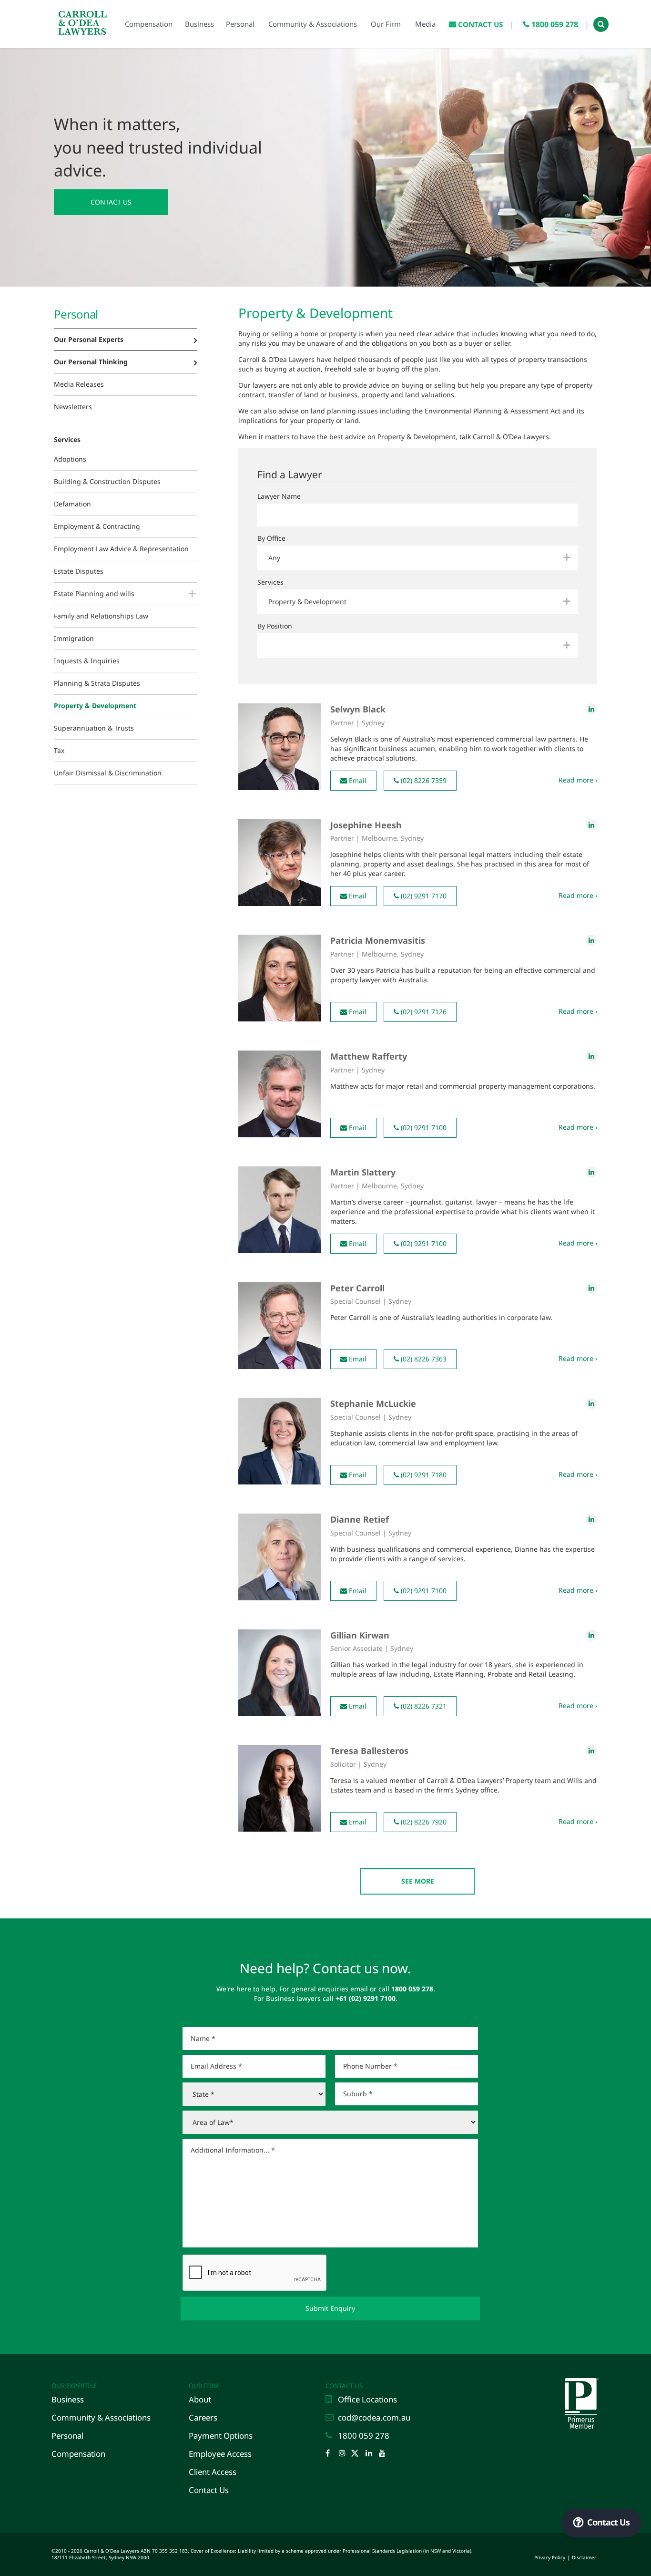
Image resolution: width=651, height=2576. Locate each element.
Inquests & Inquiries (87, 661)
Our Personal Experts (89, 339)
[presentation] (255, 2273)
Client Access (213, 2472)
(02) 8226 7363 (423, 1359)
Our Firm (204, 2386)
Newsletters (73, 407)
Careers (203, 2417)
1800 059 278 (364, 2436)
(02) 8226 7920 (423, 1822)
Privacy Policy (550, 2557)
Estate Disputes (79, 571)
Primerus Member (581, 2381)
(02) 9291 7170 (423, 896)
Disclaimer (584, 2557)
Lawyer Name (279, 496)
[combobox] (418, 558)
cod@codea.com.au (374, 2417)
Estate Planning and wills (94, 593)
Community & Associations (101, 2417)
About (200, 2399)
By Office (271, 538)
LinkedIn (371, 2454)
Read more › (578, 780)
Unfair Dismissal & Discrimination (108, 773)
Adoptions (70, 459)
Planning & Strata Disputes (97, 683)
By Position (275, 626)
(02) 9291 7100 (423, 1128)
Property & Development (95, 706)
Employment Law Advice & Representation (121, 549)
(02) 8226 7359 (423, 780)
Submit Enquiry (330, 2308)
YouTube (385, 2454)
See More (418, 1881)
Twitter (358, 2454)
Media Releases (79, 384)
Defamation (72, 504)
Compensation (78, 2454)
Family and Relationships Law (101, 616)
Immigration (74, 638)
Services (270, 582)
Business (68, 2399)
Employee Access (220, 2454)
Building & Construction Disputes (107, 481)
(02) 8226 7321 (423, 1706)
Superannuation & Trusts (94, 728)
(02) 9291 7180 (423, 1475)
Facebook (331, 2454)
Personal (67, 2436)
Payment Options (221, 2436)
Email (357, 780)
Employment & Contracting (97, 526)
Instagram (345, 2454)
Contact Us (111, 202)
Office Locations (367, 2399)
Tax (59, 750)
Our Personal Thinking (91, 362)
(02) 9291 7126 (423, 1012)
